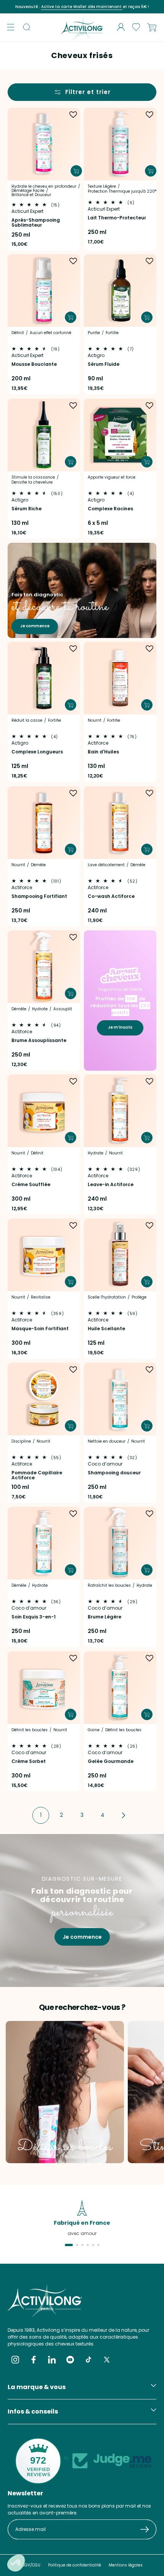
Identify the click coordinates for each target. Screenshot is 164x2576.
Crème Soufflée (31, 1184)
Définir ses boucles (65, 2147)
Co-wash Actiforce (111, 896)
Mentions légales (126, 2565)
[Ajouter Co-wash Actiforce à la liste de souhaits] (150, 793)
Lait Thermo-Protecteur (117, 218)
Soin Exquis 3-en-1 (34, 1617)
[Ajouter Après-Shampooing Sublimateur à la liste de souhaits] (73, 115)
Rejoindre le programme (124, 7)
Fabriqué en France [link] (82, 2223)
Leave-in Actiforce (111, 1184)
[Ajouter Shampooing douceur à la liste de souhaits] (150, 1370)
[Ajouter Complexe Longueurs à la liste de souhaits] (73, 649)
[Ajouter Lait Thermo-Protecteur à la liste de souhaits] (150, 115)
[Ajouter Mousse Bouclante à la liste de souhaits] (73, 261)
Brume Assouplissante (39, 1040)
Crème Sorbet (29, 1761)
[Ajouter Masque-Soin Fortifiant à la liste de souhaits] (73, 1226)
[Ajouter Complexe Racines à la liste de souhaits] (150, 406)
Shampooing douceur (114, 1473)
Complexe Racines (110, 508)
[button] (11, 27)
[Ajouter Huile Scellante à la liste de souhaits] (150, 1226)
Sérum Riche (27, 508)
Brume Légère (105, 1617)
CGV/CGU (31, 2565)
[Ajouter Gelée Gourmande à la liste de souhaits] (150, 1658)
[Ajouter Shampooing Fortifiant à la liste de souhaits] (73, 793)
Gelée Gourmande (111, 1761)
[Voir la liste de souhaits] (136, 27)
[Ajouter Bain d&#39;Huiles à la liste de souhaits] (150, 649)
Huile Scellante (106, 1329)
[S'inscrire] (148, 2529)
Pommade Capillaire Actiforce (37, 1475)
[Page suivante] (123, 1815)
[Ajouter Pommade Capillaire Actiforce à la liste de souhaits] (73, 1370)
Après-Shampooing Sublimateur (36, 222)
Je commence (35, 626)
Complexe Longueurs (37, 752)
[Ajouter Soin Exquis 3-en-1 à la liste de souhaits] (73, 1514)
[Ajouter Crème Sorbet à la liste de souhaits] (73, 1658)
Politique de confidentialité (75, 2565)
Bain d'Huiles (103, 752)
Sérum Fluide (104, 364)
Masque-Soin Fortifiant (40, 1329)
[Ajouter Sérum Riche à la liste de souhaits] (73, 406)
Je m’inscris (120, 1027)
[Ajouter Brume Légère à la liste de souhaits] (150, 1514)
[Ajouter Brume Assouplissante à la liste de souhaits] (73, 937)
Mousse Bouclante (34, 364)
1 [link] (41, 1815)
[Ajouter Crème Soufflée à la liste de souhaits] (73, 1081)
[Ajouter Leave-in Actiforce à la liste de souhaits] (150, 1081)
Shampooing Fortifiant (39, 896)
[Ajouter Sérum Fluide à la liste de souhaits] (150, 261)
